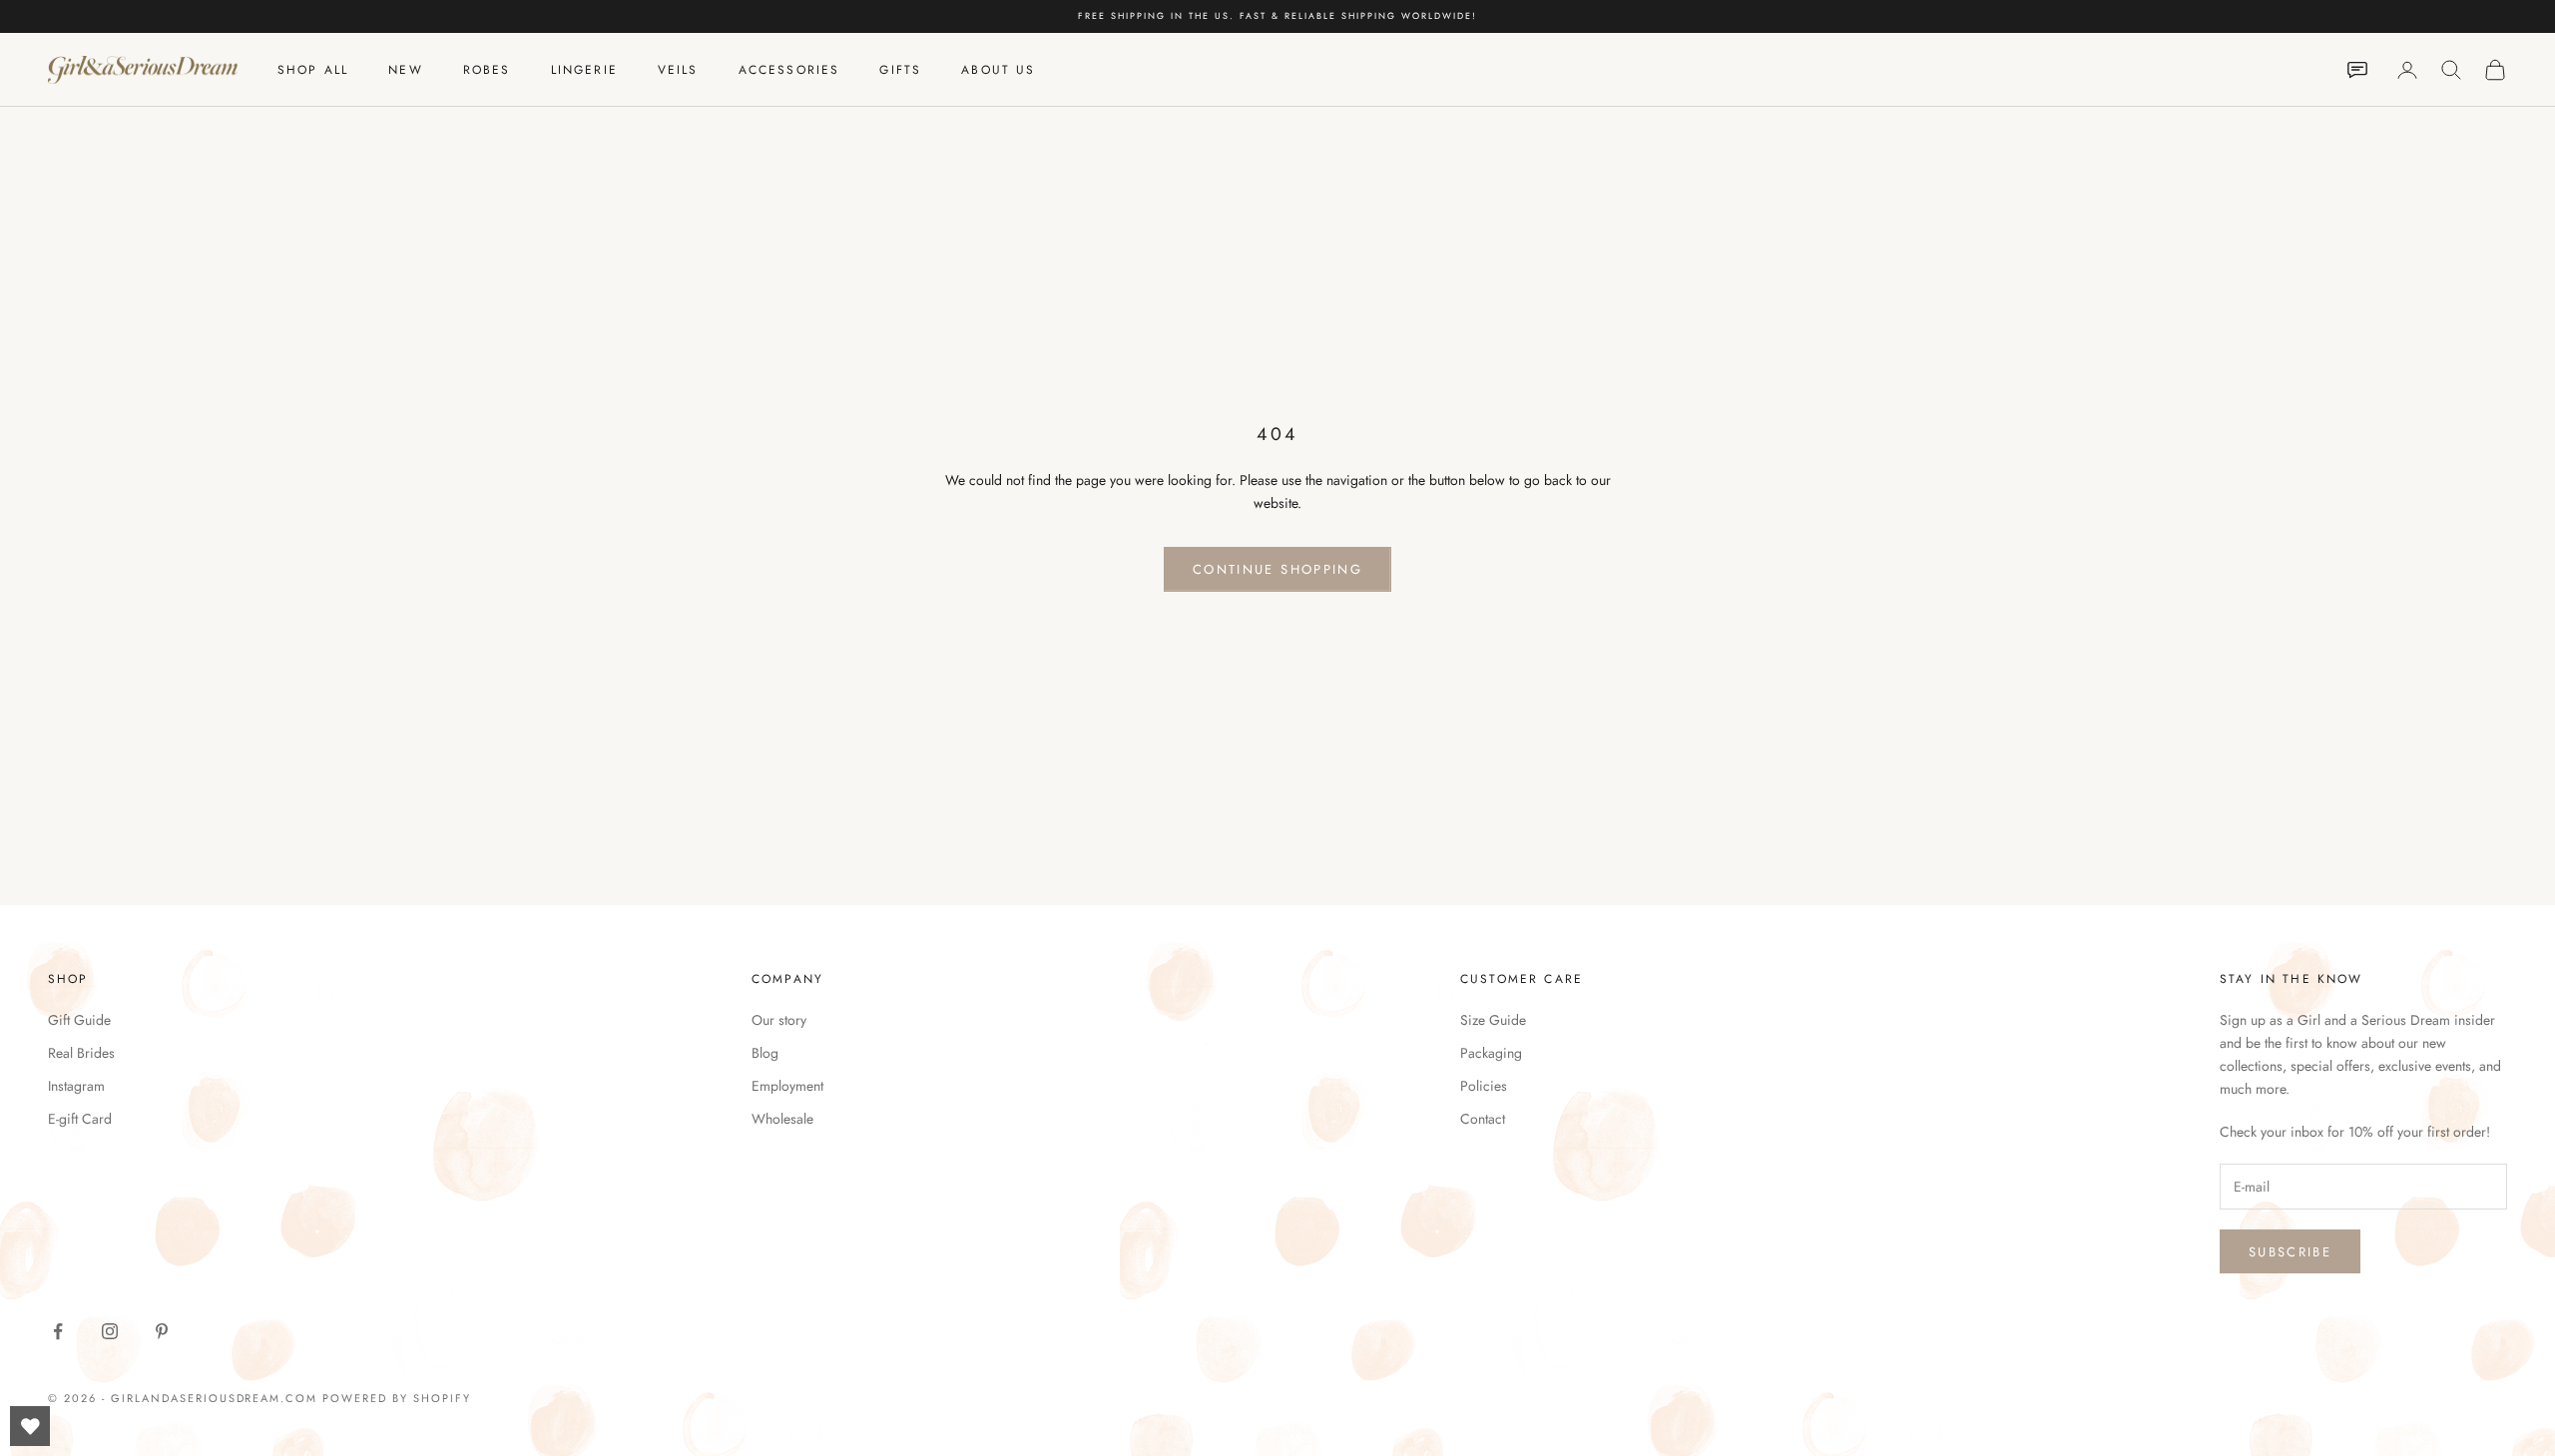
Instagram (76, 1086)
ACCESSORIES (789, 70)
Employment (787, 1086)
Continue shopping (1277, 569)
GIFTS (900, 70)
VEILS (678, 70)
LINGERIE (584, 70)
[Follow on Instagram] (110, 1331)
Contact (1483, 1119)
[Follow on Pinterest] (162, 1331)
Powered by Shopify (397, 1398)
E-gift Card (80, 1119)
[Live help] (2357, 70)
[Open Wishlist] (30, 1426)
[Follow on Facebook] (58, 1331)
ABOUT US (998, 70)
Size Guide (1493, 1020)
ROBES (487, 70)
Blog (765, 1053)
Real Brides (81, 1053)
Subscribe (2290, 1252)
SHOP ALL (313, 70)
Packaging (1491, 1053)
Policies (1484, 1086)
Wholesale (782, 1119)
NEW (405, 70)
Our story (779, 1020)
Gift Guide (79, 1020)
